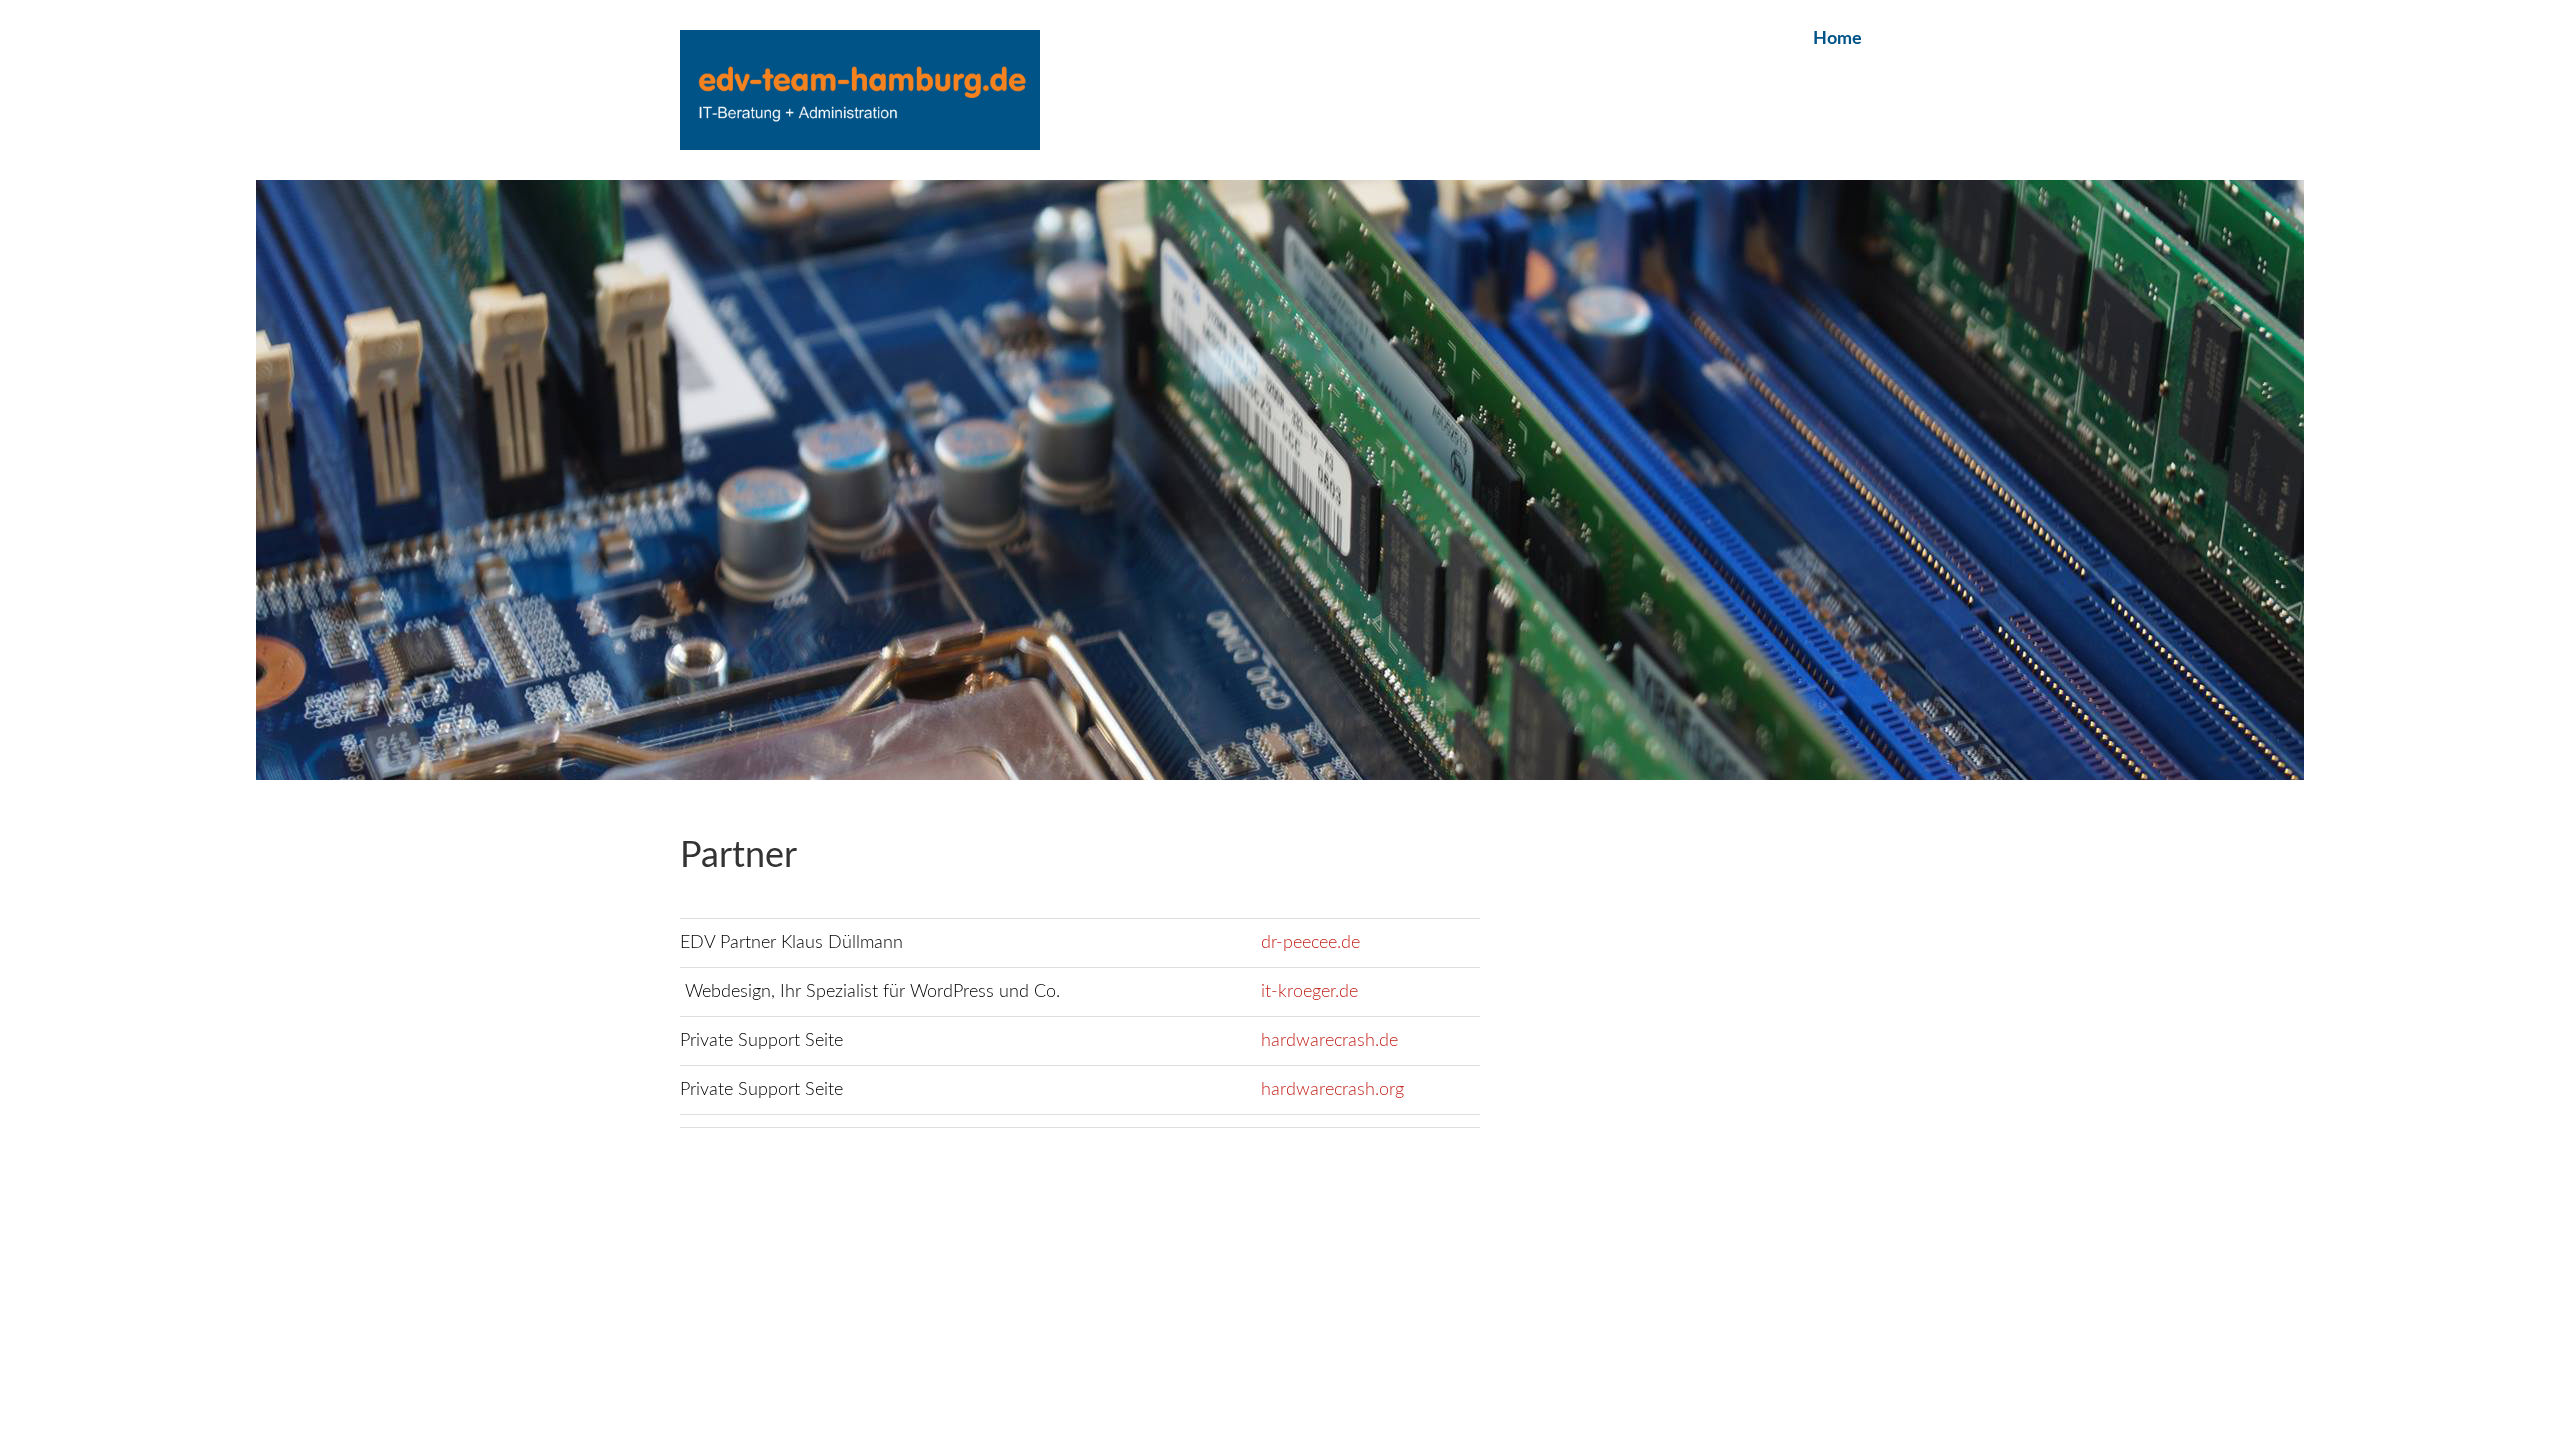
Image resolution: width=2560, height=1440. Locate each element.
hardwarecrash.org (1332, 1090)
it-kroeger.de (1309, 992)
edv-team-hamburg (860, 90)
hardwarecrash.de (1329, 1041)
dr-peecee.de (1310, 943)
